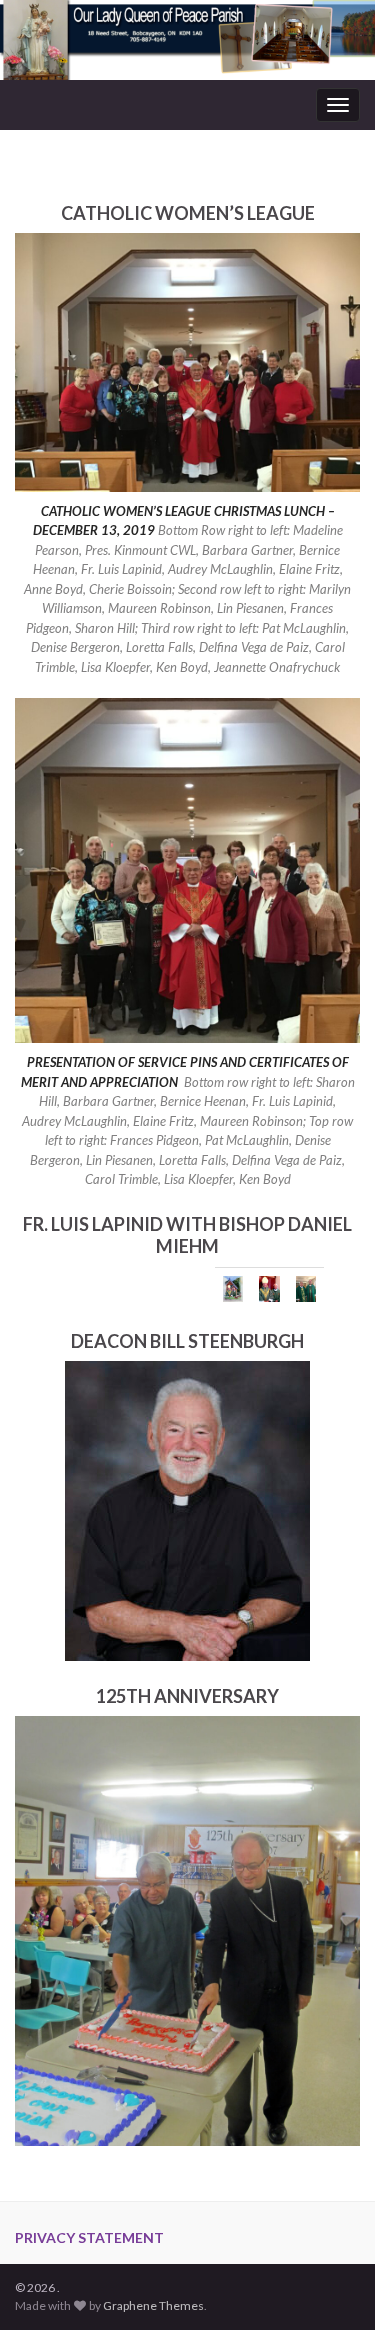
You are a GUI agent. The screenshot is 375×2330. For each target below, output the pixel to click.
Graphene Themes (153, 2305)
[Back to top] (330, 2285)
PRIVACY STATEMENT (89, 2237)
